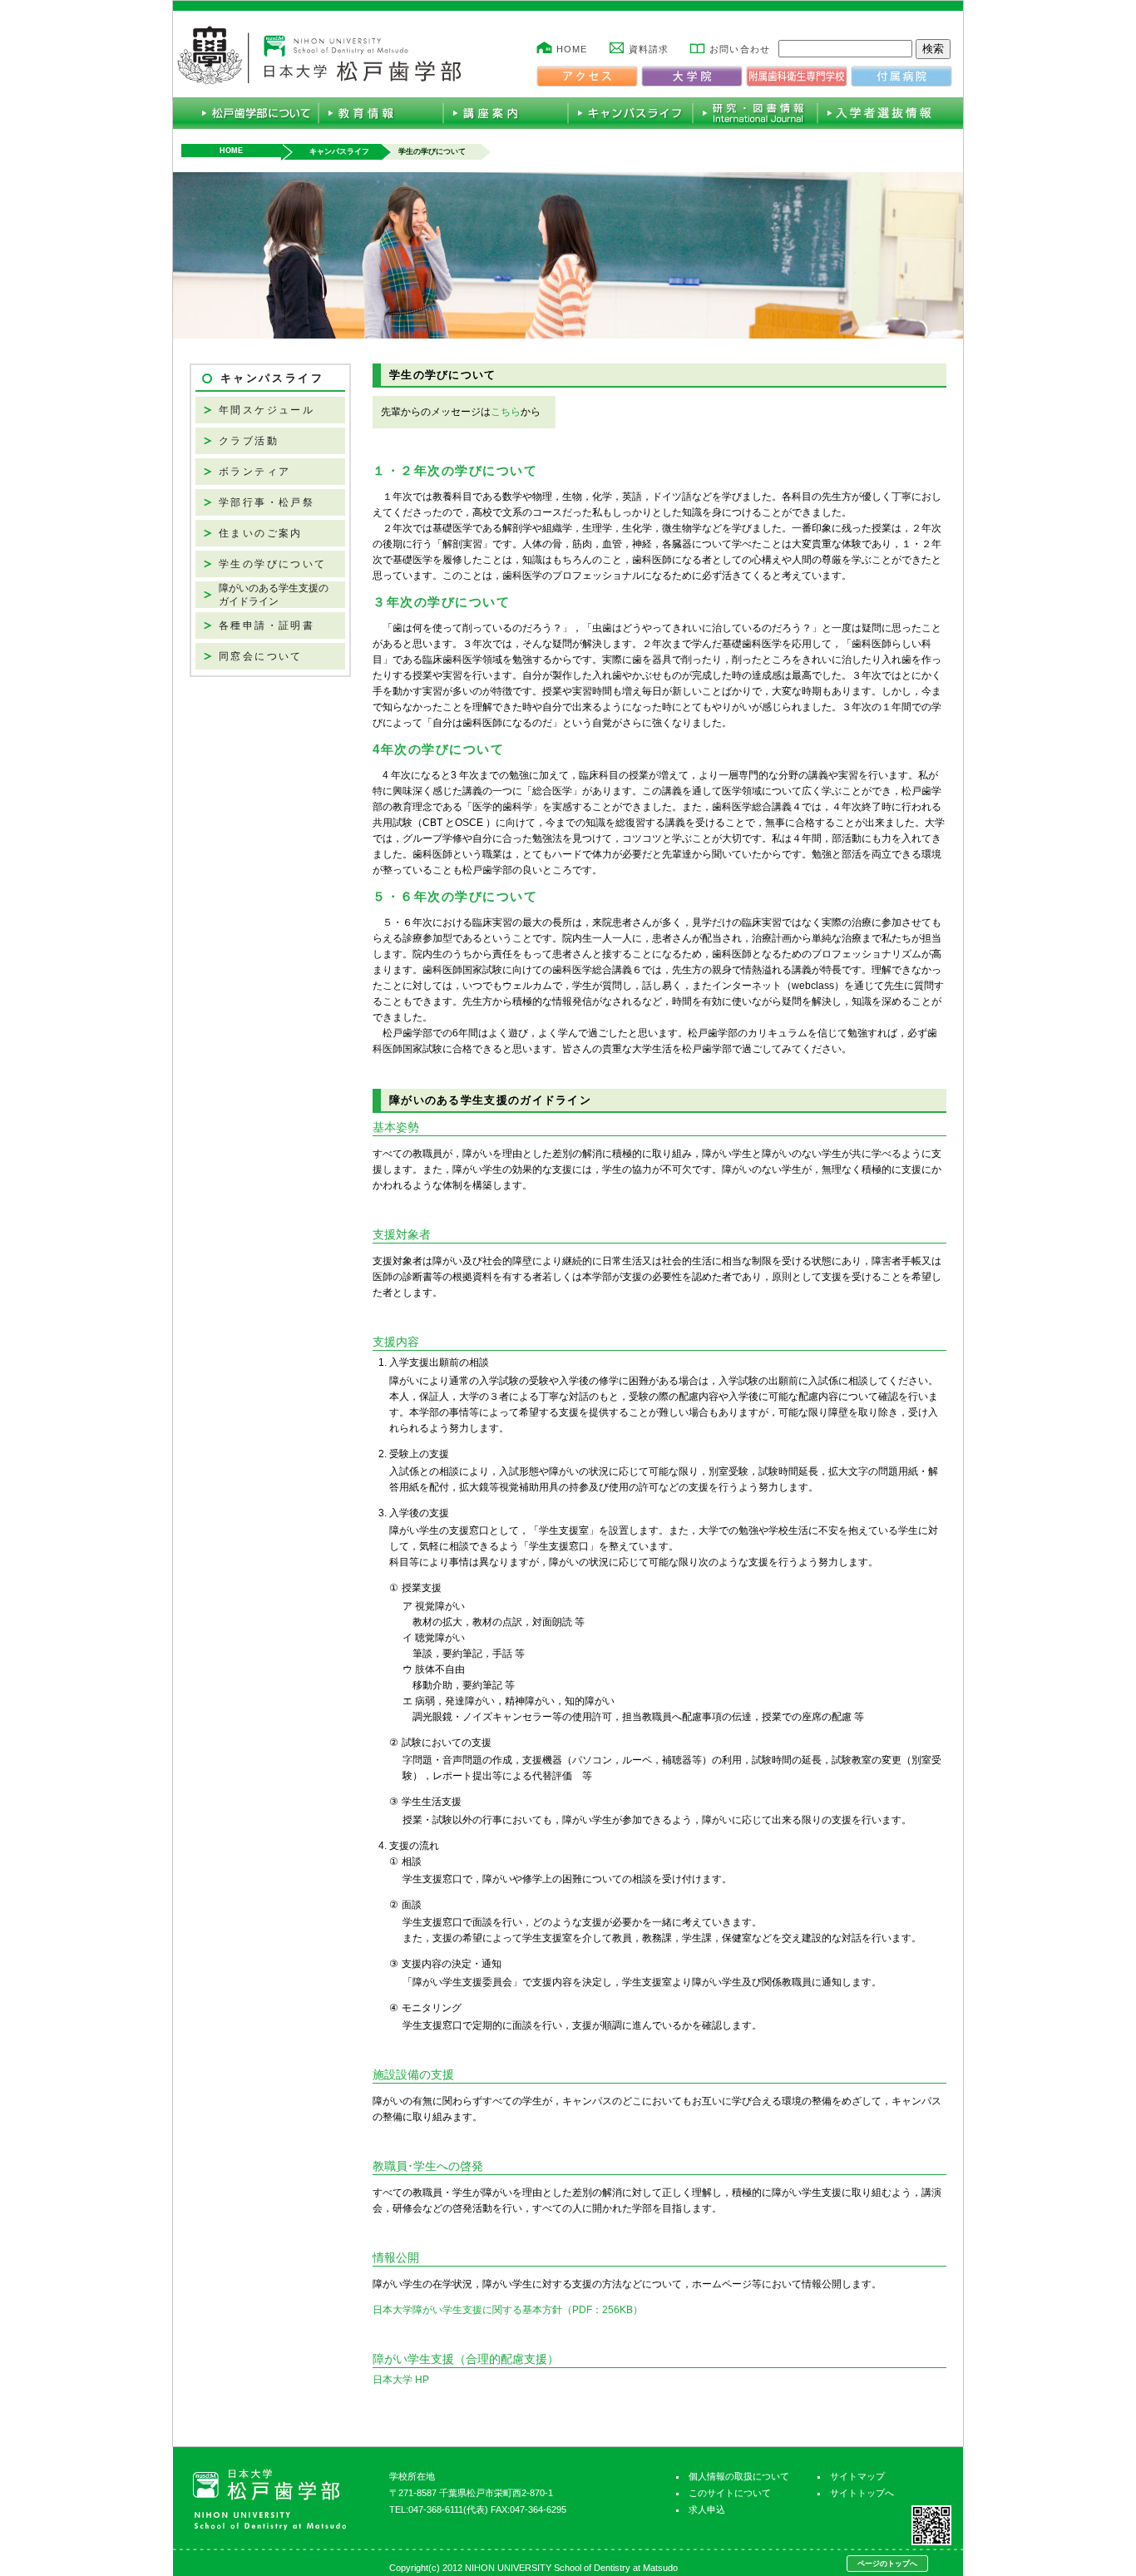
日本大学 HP (401, 2380)
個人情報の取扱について (739, 2476)
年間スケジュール (267, 410)
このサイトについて (730, 2493)
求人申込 (707, 2509)
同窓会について (261, 656)
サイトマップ (857, 2476)
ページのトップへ (887, 2564)
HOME (572, 49)
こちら (506, 412)
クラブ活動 (249, 441)
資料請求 (649, 49)
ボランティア (254, 472)
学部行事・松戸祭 (267, 502)
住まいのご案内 (261, 533)
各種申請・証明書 (267, 625)
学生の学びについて (273, 564)
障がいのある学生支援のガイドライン (274, 595)
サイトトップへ (862, 2493)
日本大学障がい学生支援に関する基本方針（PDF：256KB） (508, 2310)
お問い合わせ (740, 49)
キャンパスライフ (339, 151)
